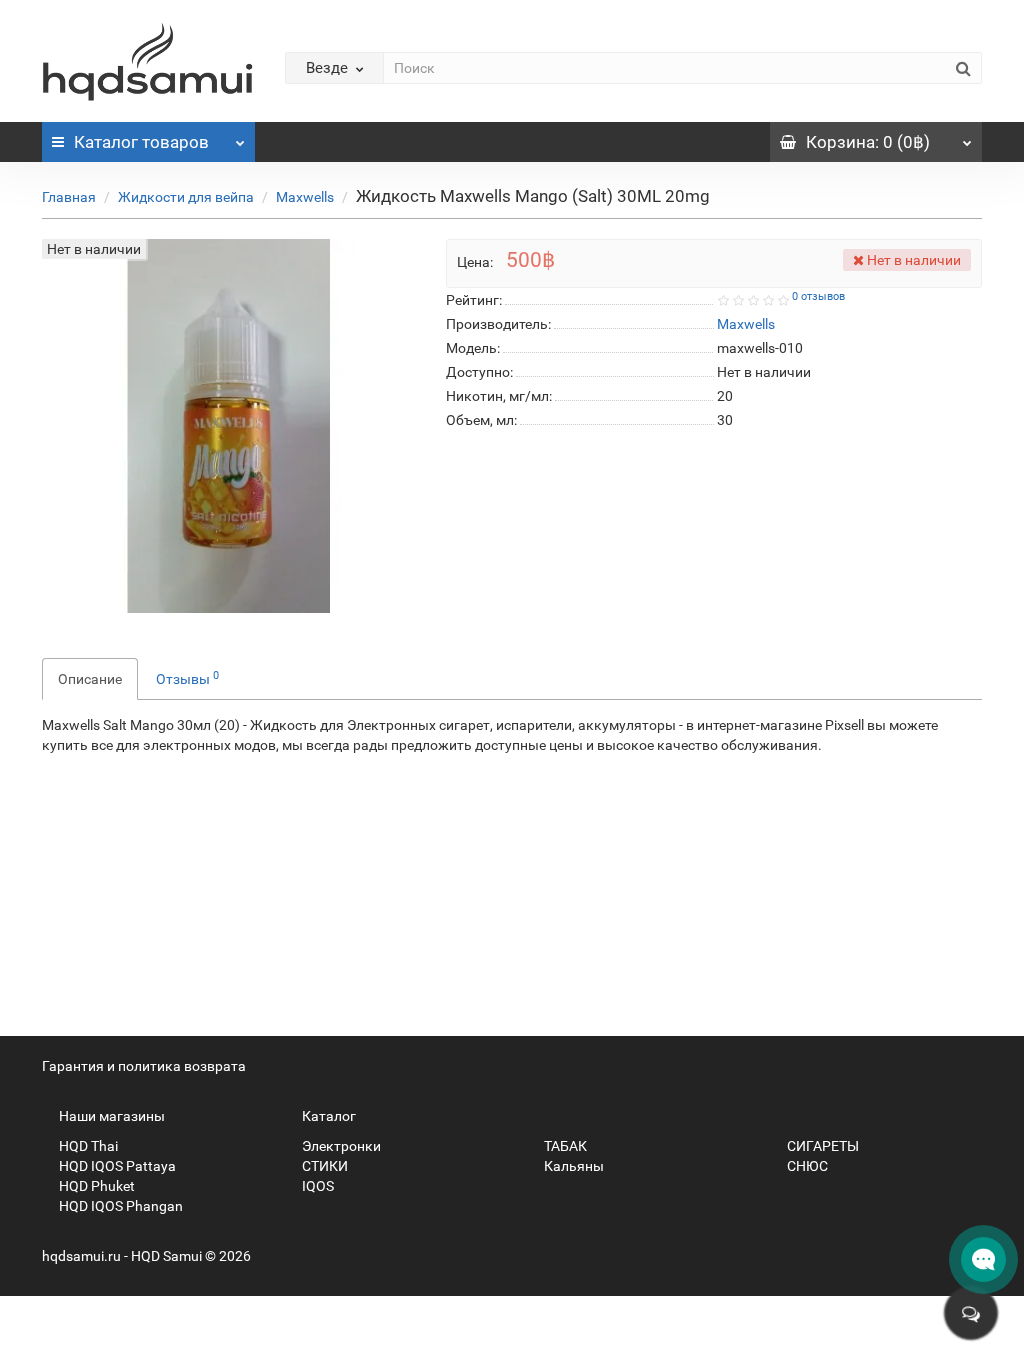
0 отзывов (818, 296)
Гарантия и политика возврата (144, 1066)
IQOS (316, 1186)
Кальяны (572, 1166)
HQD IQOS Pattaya (116, 1166)
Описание (90, 679)
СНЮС (806, 1166)
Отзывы (187, 678)
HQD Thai (87, 1146)
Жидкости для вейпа (186, 197)
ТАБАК (564, 1146)
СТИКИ (323, 1166)
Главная (69, 197)
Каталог (141, 142)
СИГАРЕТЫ (821, 1146)
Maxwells (305, 197)
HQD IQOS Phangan (119, 1206)
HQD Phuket (95, 1186)
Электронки (340, 1146)
